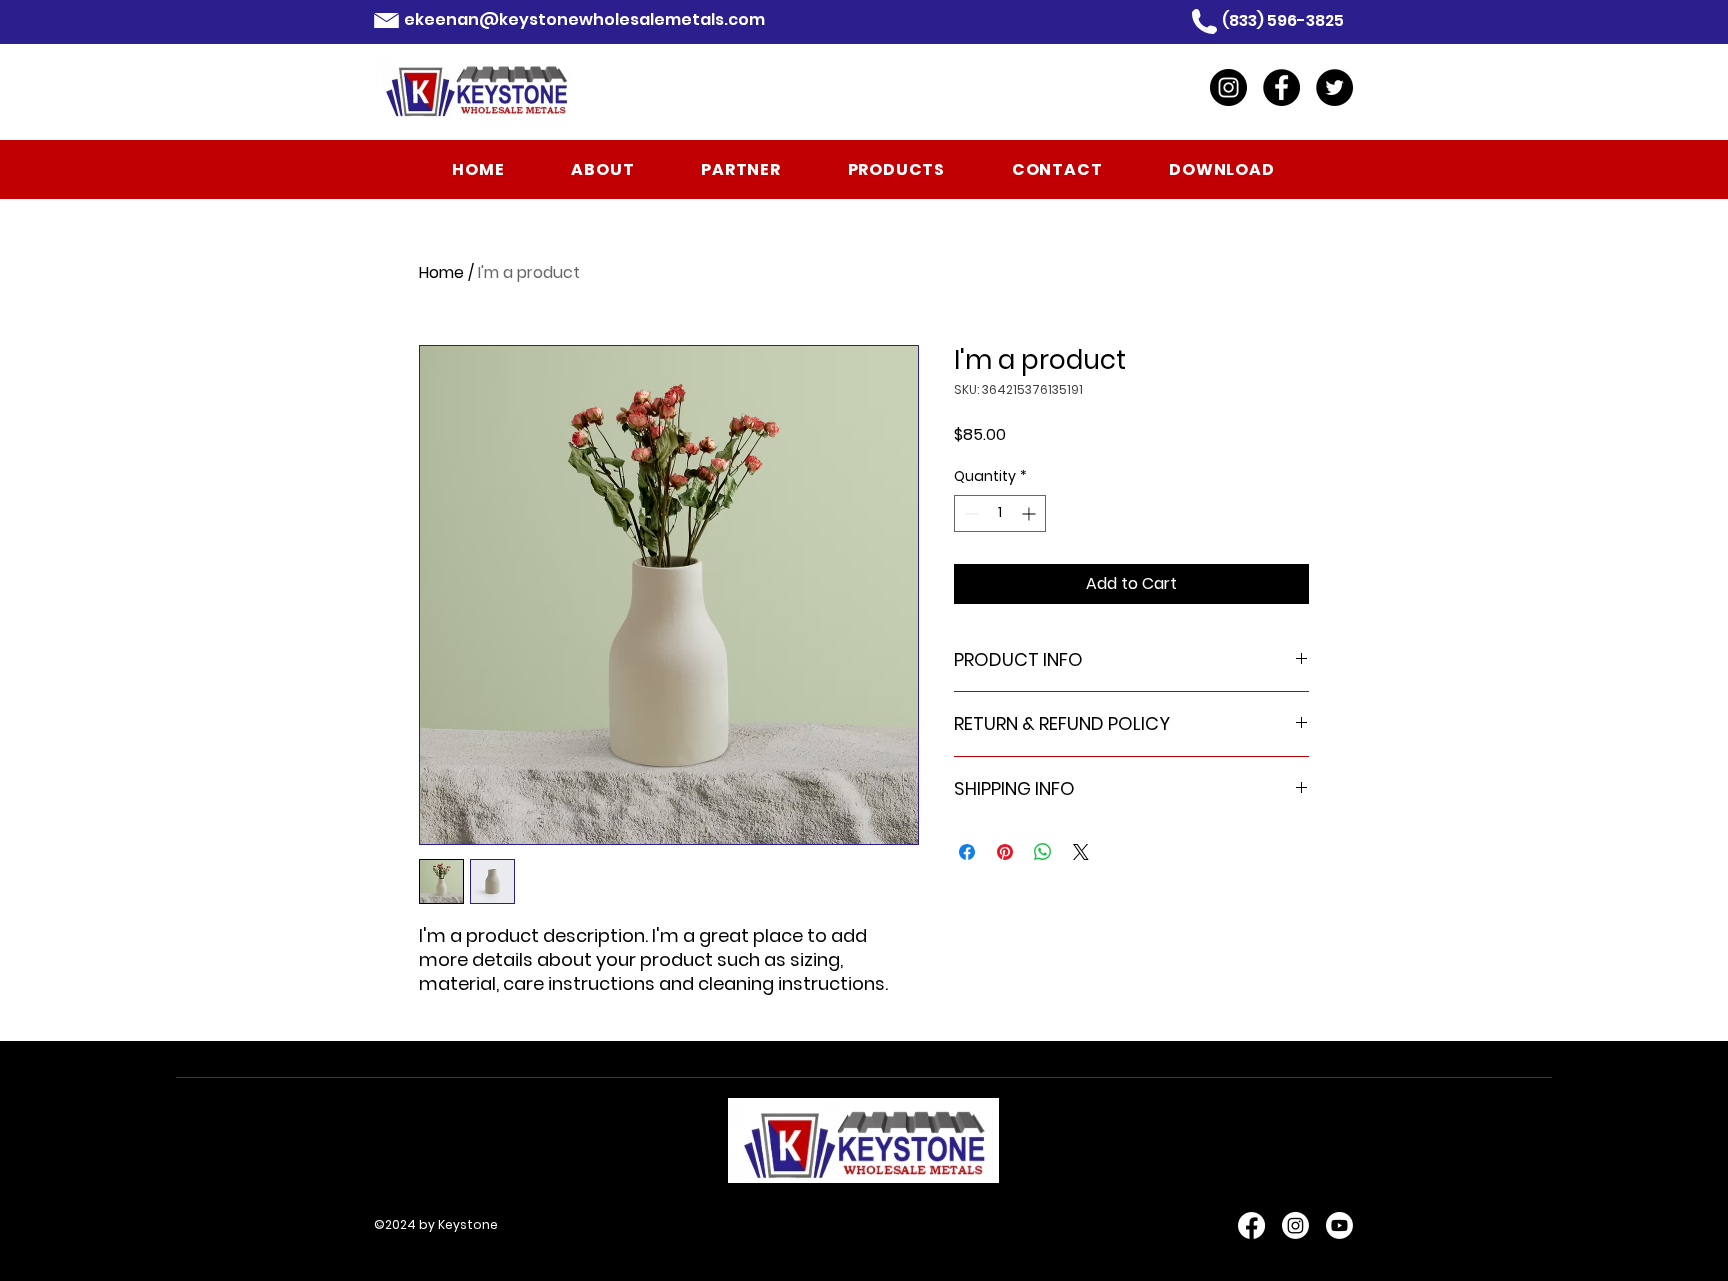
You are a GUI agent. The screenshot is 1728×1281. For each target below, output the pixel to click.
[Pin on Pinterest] (1005, 852)
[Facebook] (1281, 87)
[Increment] (1030, 513)
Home (441, 272)
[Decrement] (969, 513)
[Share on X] (1081, 852)
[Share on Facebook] (967, 852)
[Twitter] (1334, 87)
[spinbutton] (1000, 513)
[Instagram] (1228, 87)
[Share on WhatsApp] (1043, 852)
